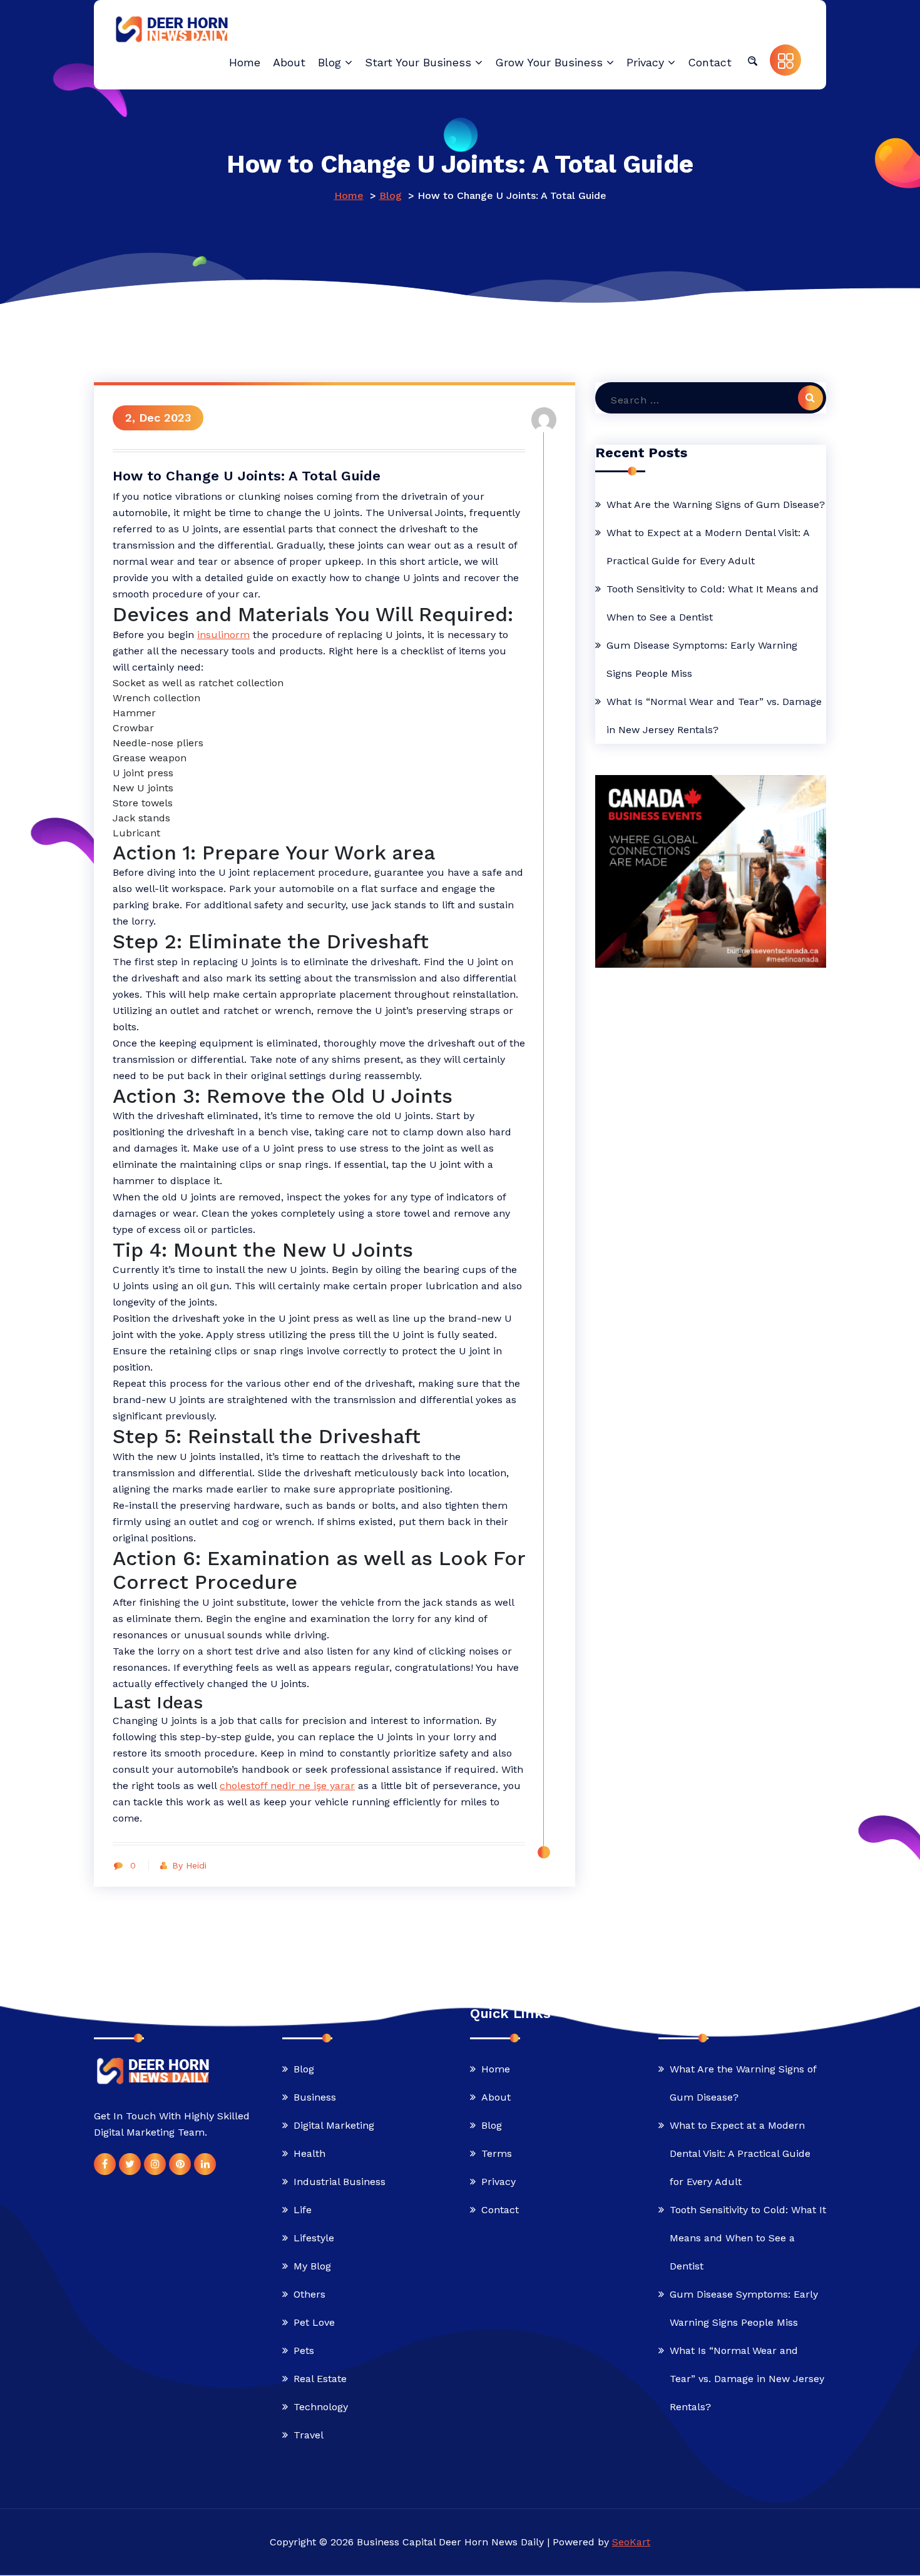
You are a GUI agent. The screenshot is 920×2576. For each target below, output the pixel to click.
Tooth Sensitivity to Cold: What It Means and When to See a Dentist (713, 603)
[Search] (810, 398)
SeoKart (631, 2543)
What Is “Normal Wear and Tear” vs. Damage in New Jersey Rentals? (714, 716)
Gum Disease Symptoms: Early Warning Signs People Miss (702, 659)
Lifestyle (314, 2239)
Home (349, 195)
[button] (752, 60)
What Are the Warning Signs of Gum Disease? (716, 505)
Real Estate (320, 2379)
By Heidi (189, 1865)
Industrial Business (340, 2182)
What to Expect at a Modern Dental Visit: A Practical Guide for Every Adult (708, 547)
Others (309, 2295)
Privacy (498, 2182)
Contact (500, 2210)
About (496, 2098)
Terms (497, 2154)
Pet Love (314, 2323)
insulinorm (223, 635)
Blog (391, 195)
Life (303, 2210)
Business (315, 2098)
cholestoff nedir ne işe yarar (287, 1786)
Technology (321, 2407)
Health (309, 2154)
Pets (304, 2351)
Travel (309, 2436)
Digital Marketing (334, 2126)
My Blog (312, 2267)
